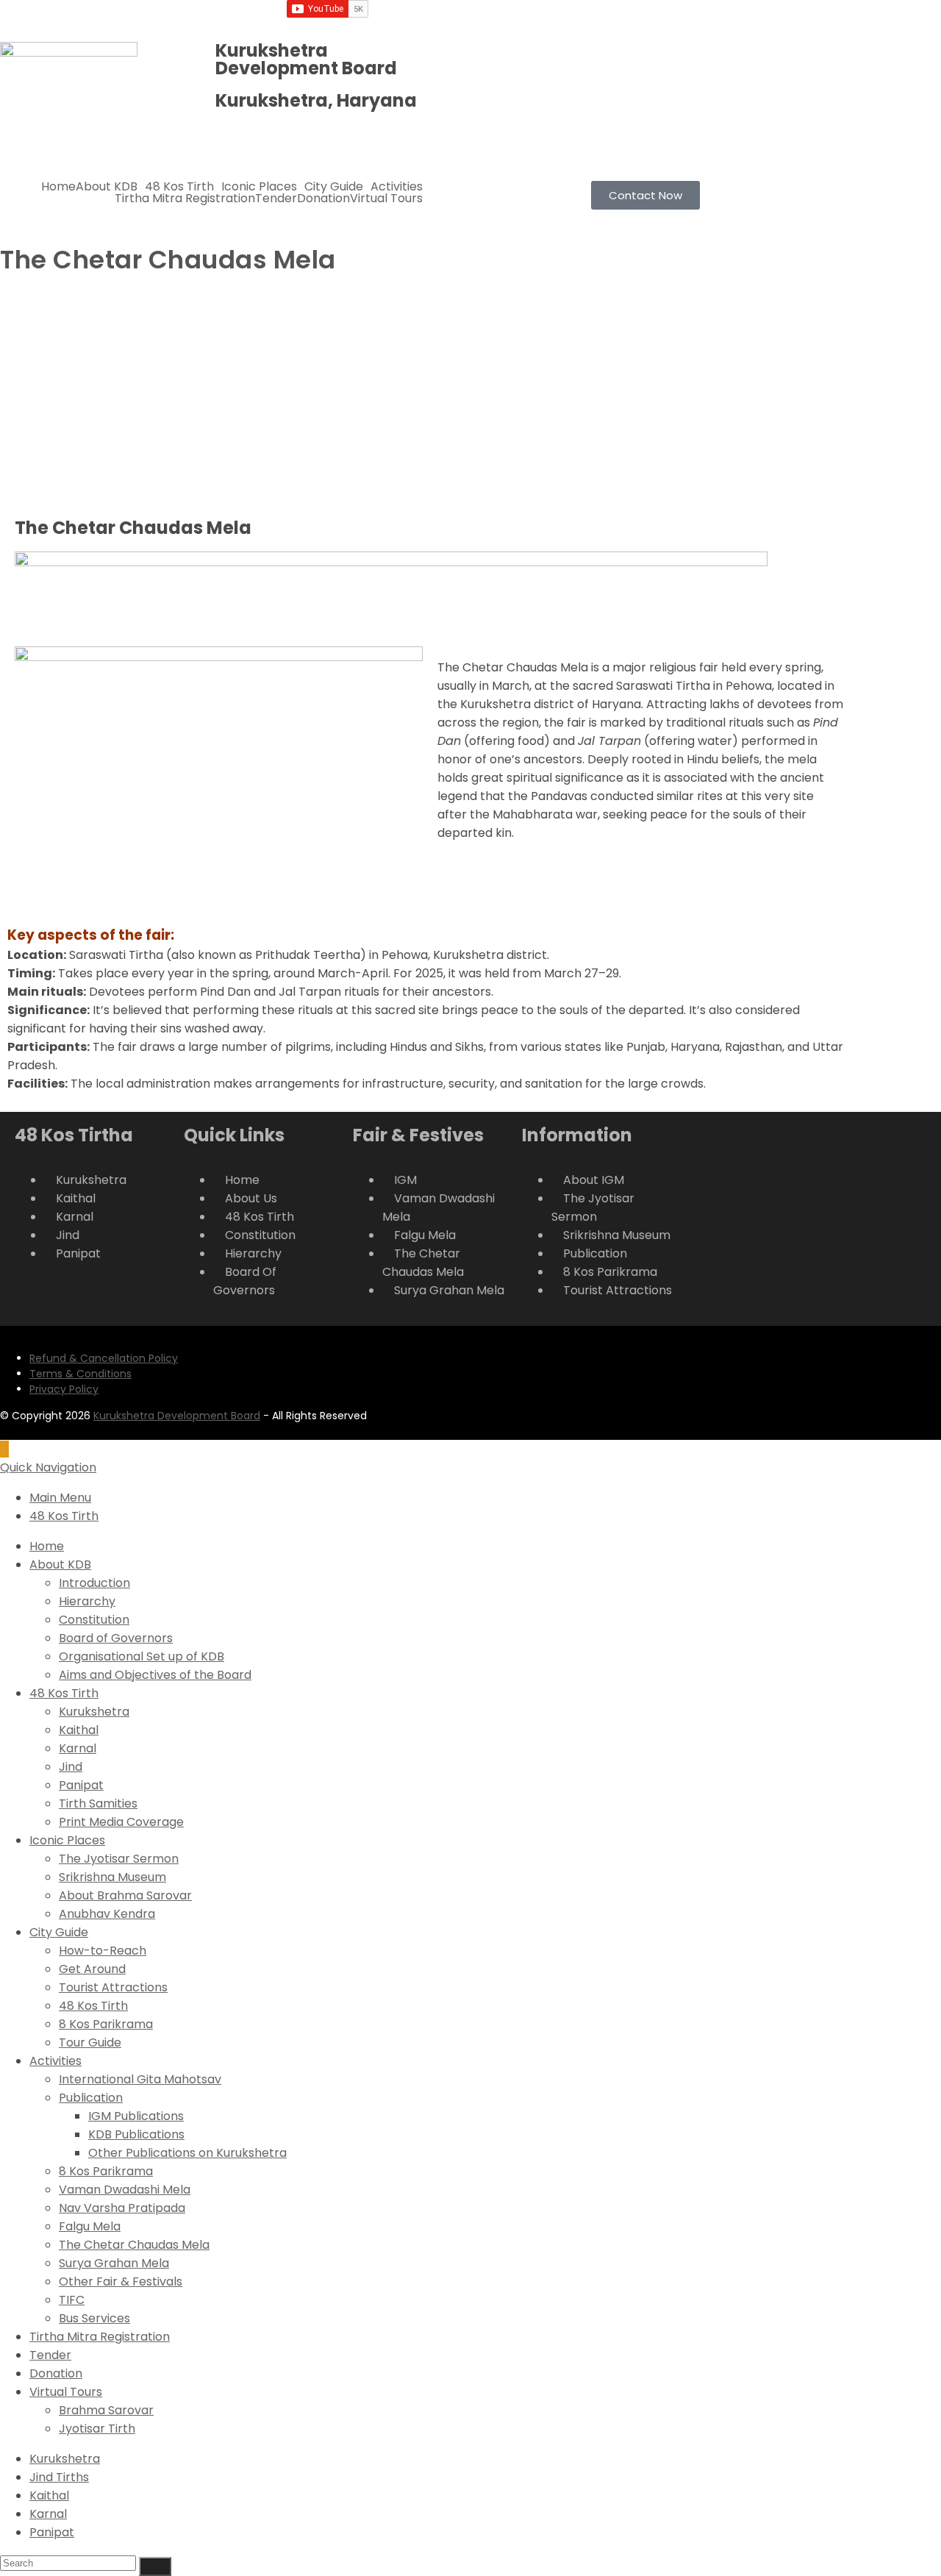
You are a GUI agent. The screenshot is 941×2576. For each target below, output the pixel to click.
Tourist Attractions (113, 1987)
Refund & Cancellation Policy (104, 1358)
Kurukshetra (94, 1712)
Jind (71, 1767)
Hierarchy (87, 1601)
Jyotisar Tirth (97, 2429)
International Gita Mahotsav (140, 2079)
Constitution (94, 1620)
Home (58, 187)
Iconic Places (259, 187)
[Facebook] (592, 18)
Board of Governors (116, 1638)
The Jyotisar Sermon (119, 1859)
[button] (110, 187)
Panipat (81, 1785)
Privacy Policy (64, 1389)
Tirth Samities (98, 1803)
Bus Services (94, 2318)
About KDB (107, 187)
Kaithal (79, 1730)
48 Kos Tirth (179, 187)
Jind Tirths (59, 2477)
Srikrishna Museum (112, 1877)
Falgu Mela (90, 2226)
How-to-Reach (103, 1951)
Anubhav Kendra (107, 1914)
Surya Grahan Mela (114, 2263)
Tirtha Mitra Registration (185, 199)
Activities (397, 187)
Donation (323, 199)
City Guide (334, 187)
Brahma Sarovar (106, 2410)
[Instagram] (631, 18)
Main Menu (60, 1498)
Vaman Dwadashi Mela (125, 2190)
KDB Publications (136, 2134)
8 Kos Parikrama (106, 2024)
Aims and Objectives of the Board (155, 1675)
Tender (276, 199)
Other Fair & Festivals (121, 2281)
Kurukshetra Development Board (177, 1416)
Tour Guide (90, 2042)
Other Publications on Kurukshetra (187, 2153)
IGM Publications (136, 2116)
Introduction (94, 1583)
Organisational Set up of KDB (142, 1656)
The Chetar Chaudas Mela (134, 2245)
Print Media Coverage (121, 1822)
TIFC (72, 2300)
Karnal (78, 1748)
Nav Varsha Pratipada (122, 2208)
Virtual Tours (386, 199)
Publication (91, 2098)
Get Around (92, 1969)
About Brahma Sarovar (125, 1895)
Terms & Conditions (80, 1374)
